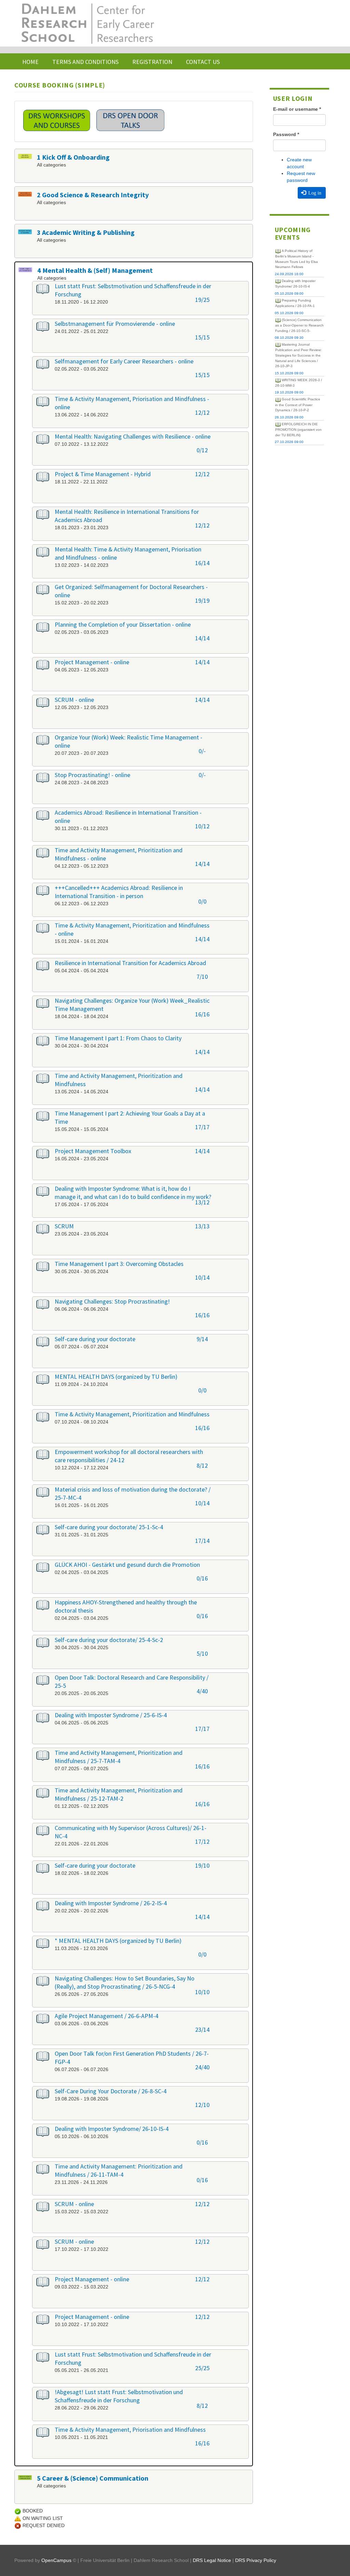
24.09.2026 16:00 (289, 274)
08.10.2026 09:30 (289, 338)
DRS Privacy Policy (256, 2560)
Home (30, 62)
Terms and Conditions (85, 62)
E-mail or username (297, 109)
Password (286, 134)
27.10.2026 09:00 (289, 442)
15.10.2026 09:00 (289, 373)
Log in (314, 193)
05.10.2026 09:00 (289, 293)
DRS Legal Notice (212, 2560)
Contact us (203, 62)
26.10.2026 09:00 (289, 417)
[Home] (87, 23)
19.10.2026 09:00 (289, 392)
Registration (152, 62)
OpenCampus (56, 2560)
